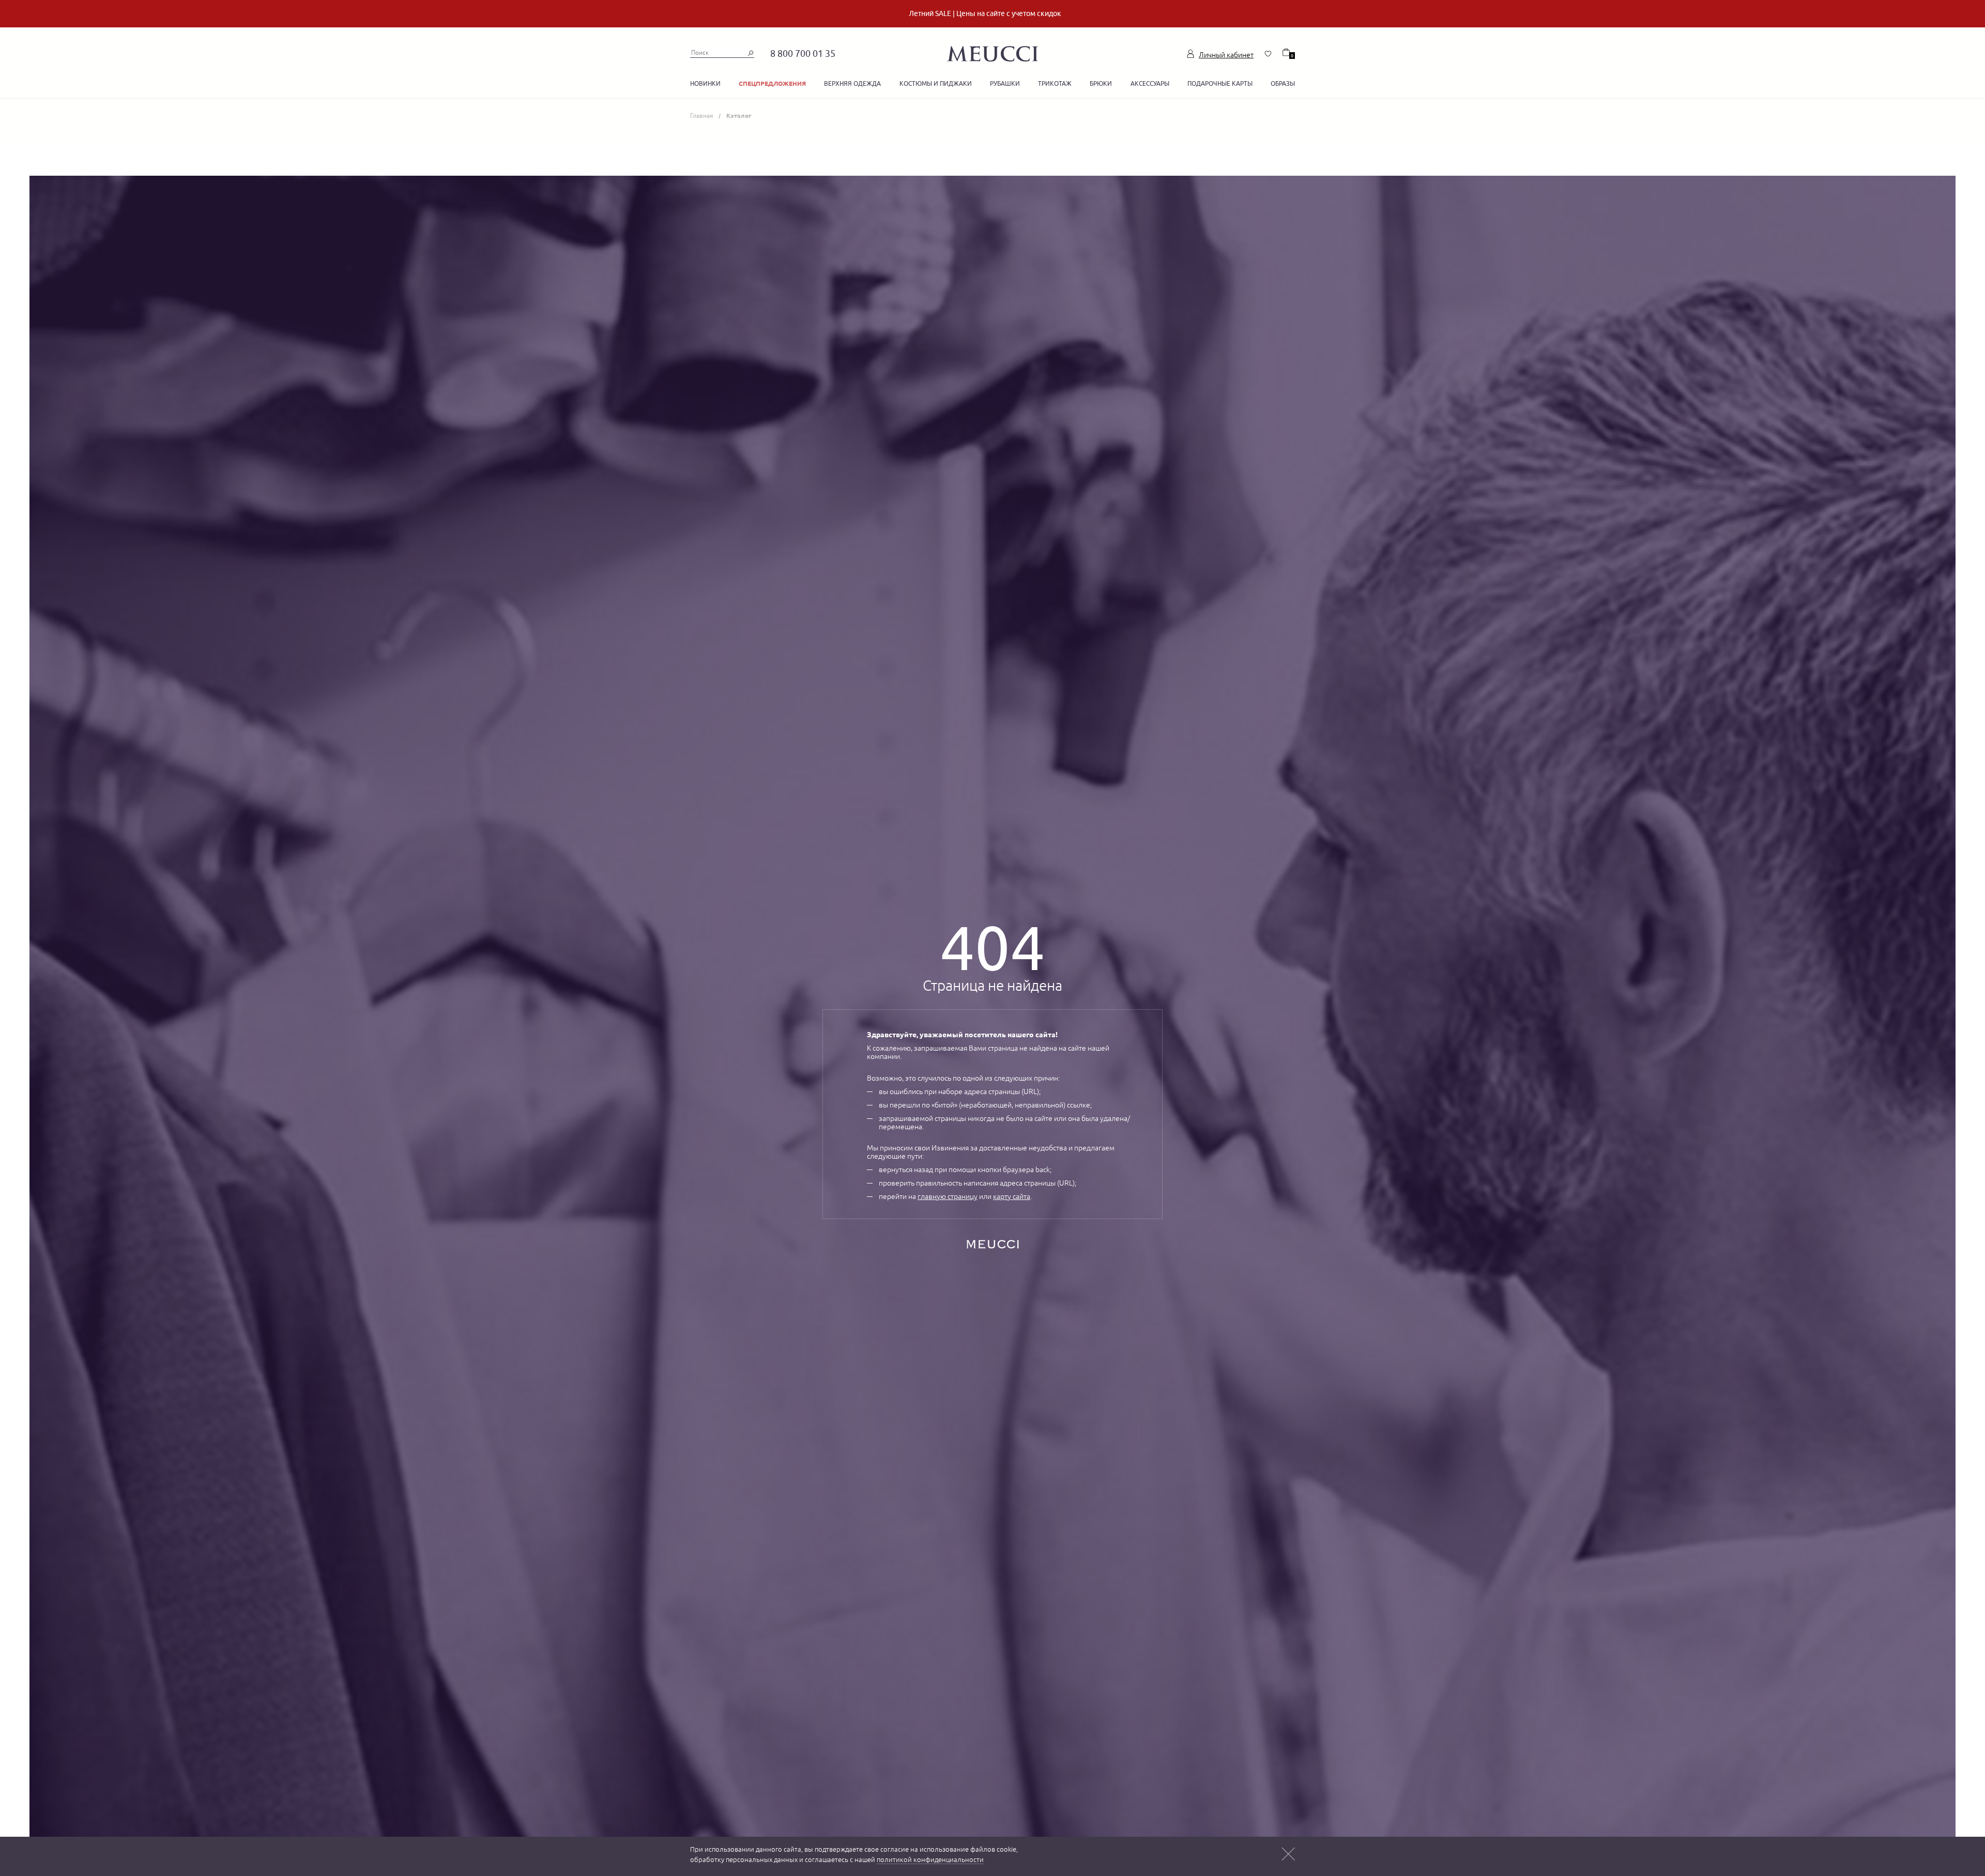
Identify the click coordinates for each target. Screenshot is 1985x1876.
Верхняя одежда (852, 83)
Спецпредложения (772, 83)
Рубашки (1005, 83)
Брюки (1101, 83)
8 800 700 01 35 (803, 53)
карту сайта (1012, 1196)
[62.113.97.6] (993, 52)
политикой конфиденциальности (930, 1860)
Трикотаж (1055, 83)
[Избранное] (1268, 54)
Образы (1283, 83)
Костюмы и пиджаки (936, 83)
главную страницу (948, 1196)
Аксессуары (1150, 83)
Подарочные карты (1220, 83)
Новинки (705, 83)
